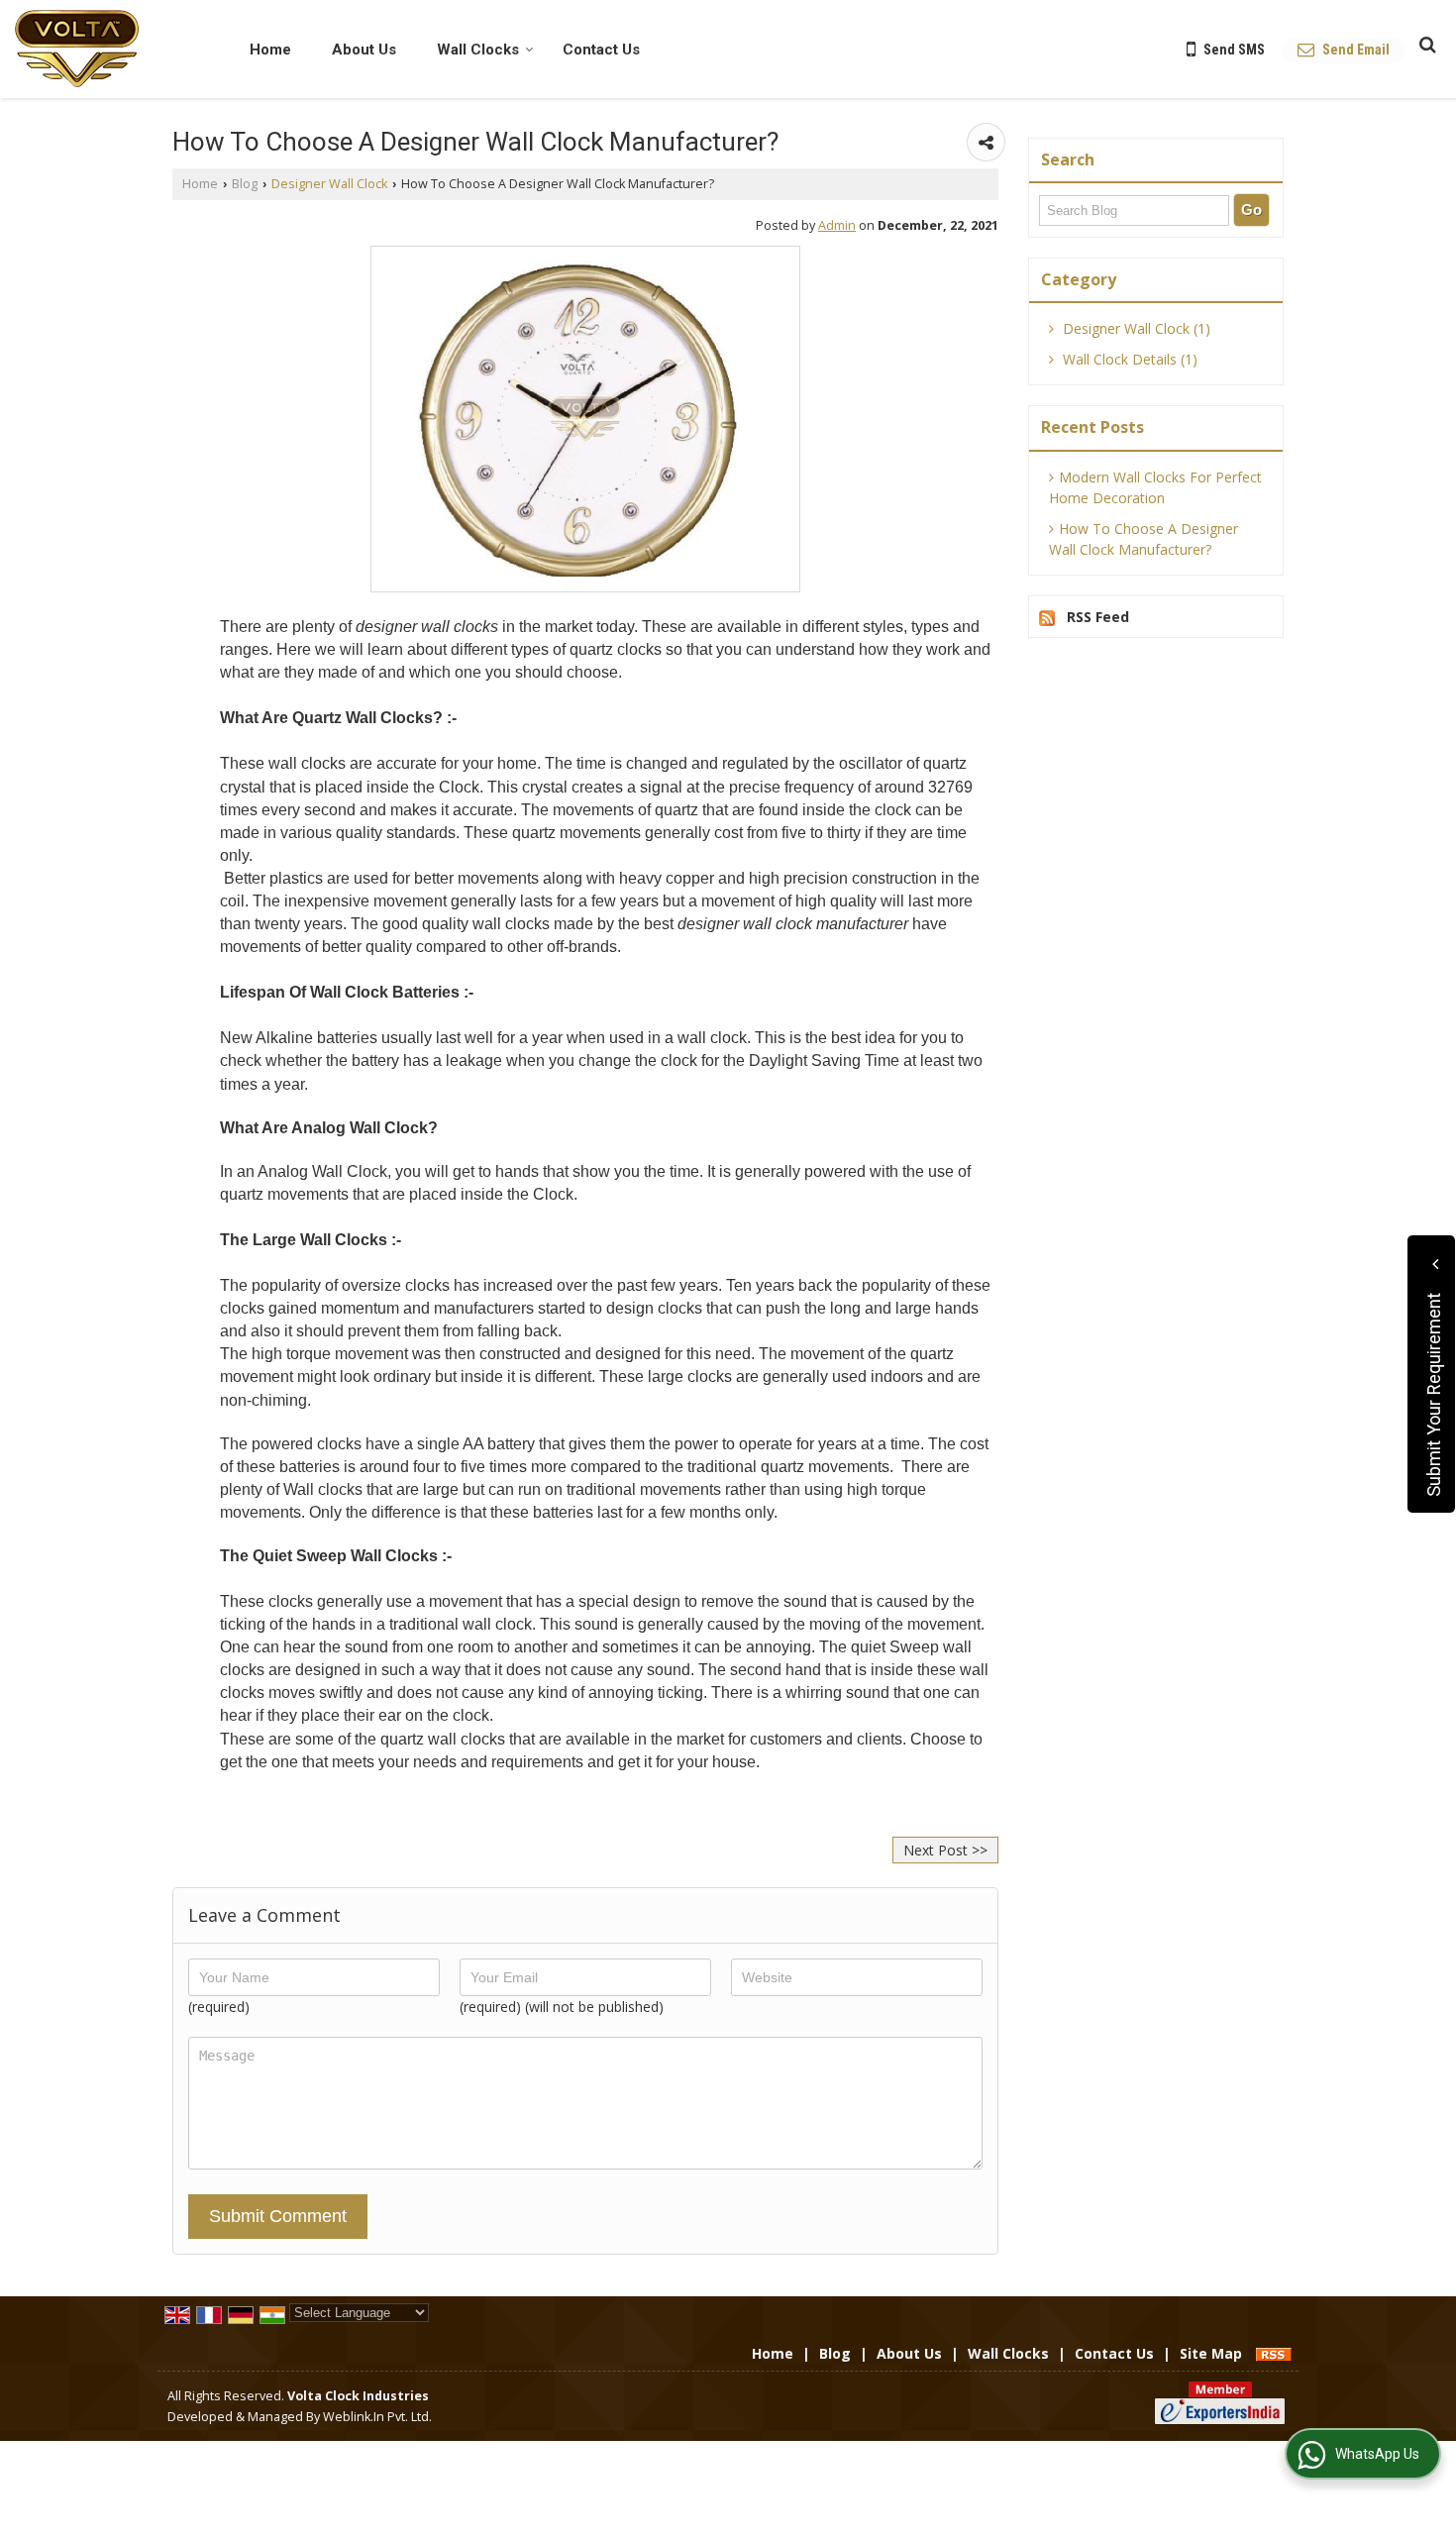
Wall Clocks (478, 50)
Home (270, 50)
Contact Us (601, 50)
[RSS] (1274, 2353)
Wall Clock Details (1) (1128, 359)
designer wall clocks (425, 627)
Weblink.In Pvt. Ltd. (377, 2417)
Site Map (1211, 2353)
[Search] (1425, 44)
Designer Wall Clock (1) (1135, 328)
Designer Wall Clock (329, 184)
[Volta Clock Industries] (77, 49)
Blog (245, 184)
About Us (364, 50)
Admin (837, 225)
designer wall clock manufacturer (793, 924)
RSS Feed (1098, 617)
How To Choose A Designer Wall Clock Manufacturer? (1144, 539)
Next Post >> (945, 1850)
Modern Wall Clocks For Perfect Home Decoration (1155, 487)
